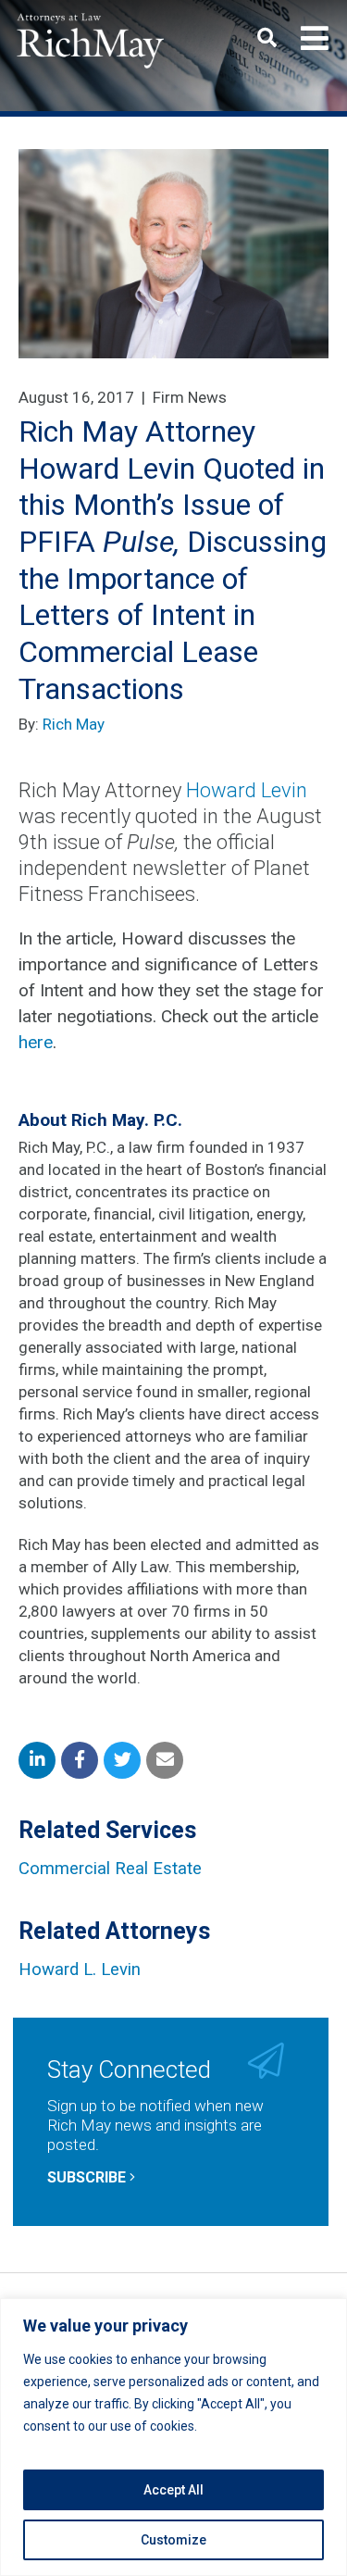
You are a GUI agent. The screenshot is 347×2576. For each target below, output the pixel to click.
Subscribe (88, 2177)
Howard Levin (247, 790)
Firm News (190, 397)
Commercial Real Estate (110, 1869)
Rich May (74, 724)
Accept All (173, 2490)
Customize (173, 2540)
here (36, 1042)
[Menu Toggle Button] (315, 39)
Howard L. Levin (80, 1970)
